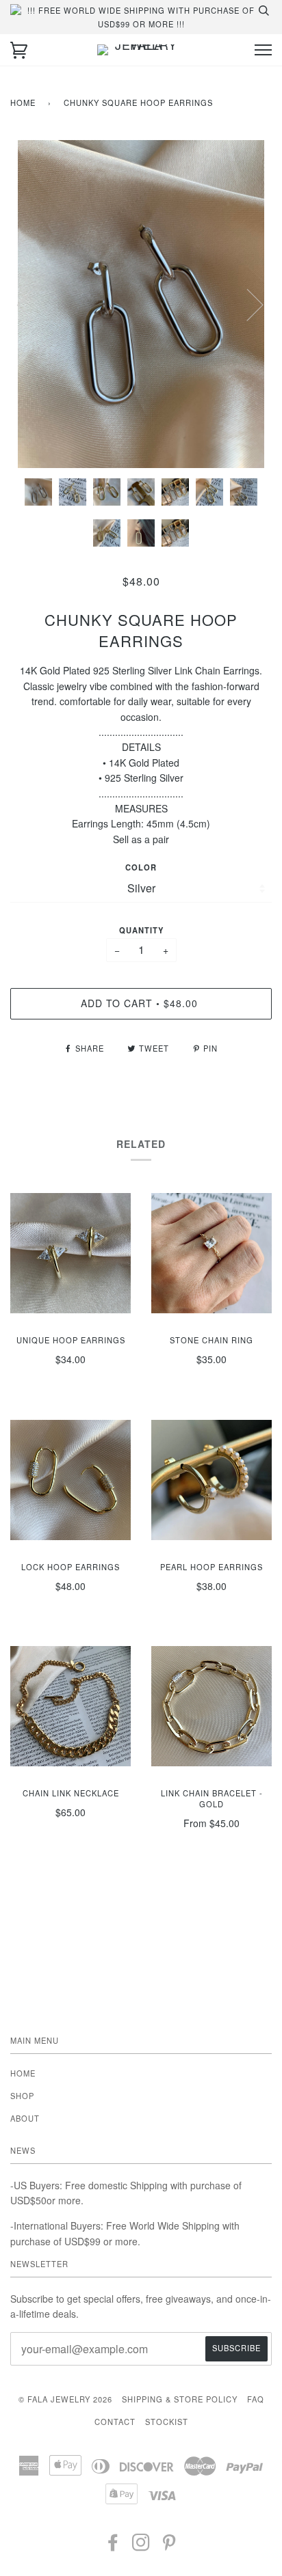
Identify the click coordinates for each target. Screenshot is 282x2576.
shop (22, 2096)
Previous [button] (34, 304)
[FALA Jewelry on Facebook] (113, 2546)
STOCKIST (167, 2422)
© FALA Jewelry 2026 (65, 2399)
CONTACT (115, 2422)
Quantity (141, 930)
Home (23, 102)
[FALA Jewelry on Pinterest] (169, 2546)
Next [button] (247, 304)
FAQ (256, 2399)
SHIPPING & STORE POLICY (180, 2399)
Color (141, 867)
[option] (141, 304)
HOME (23, 2073)
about (25, 2118)
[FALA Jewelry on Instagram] (141, 2546)
